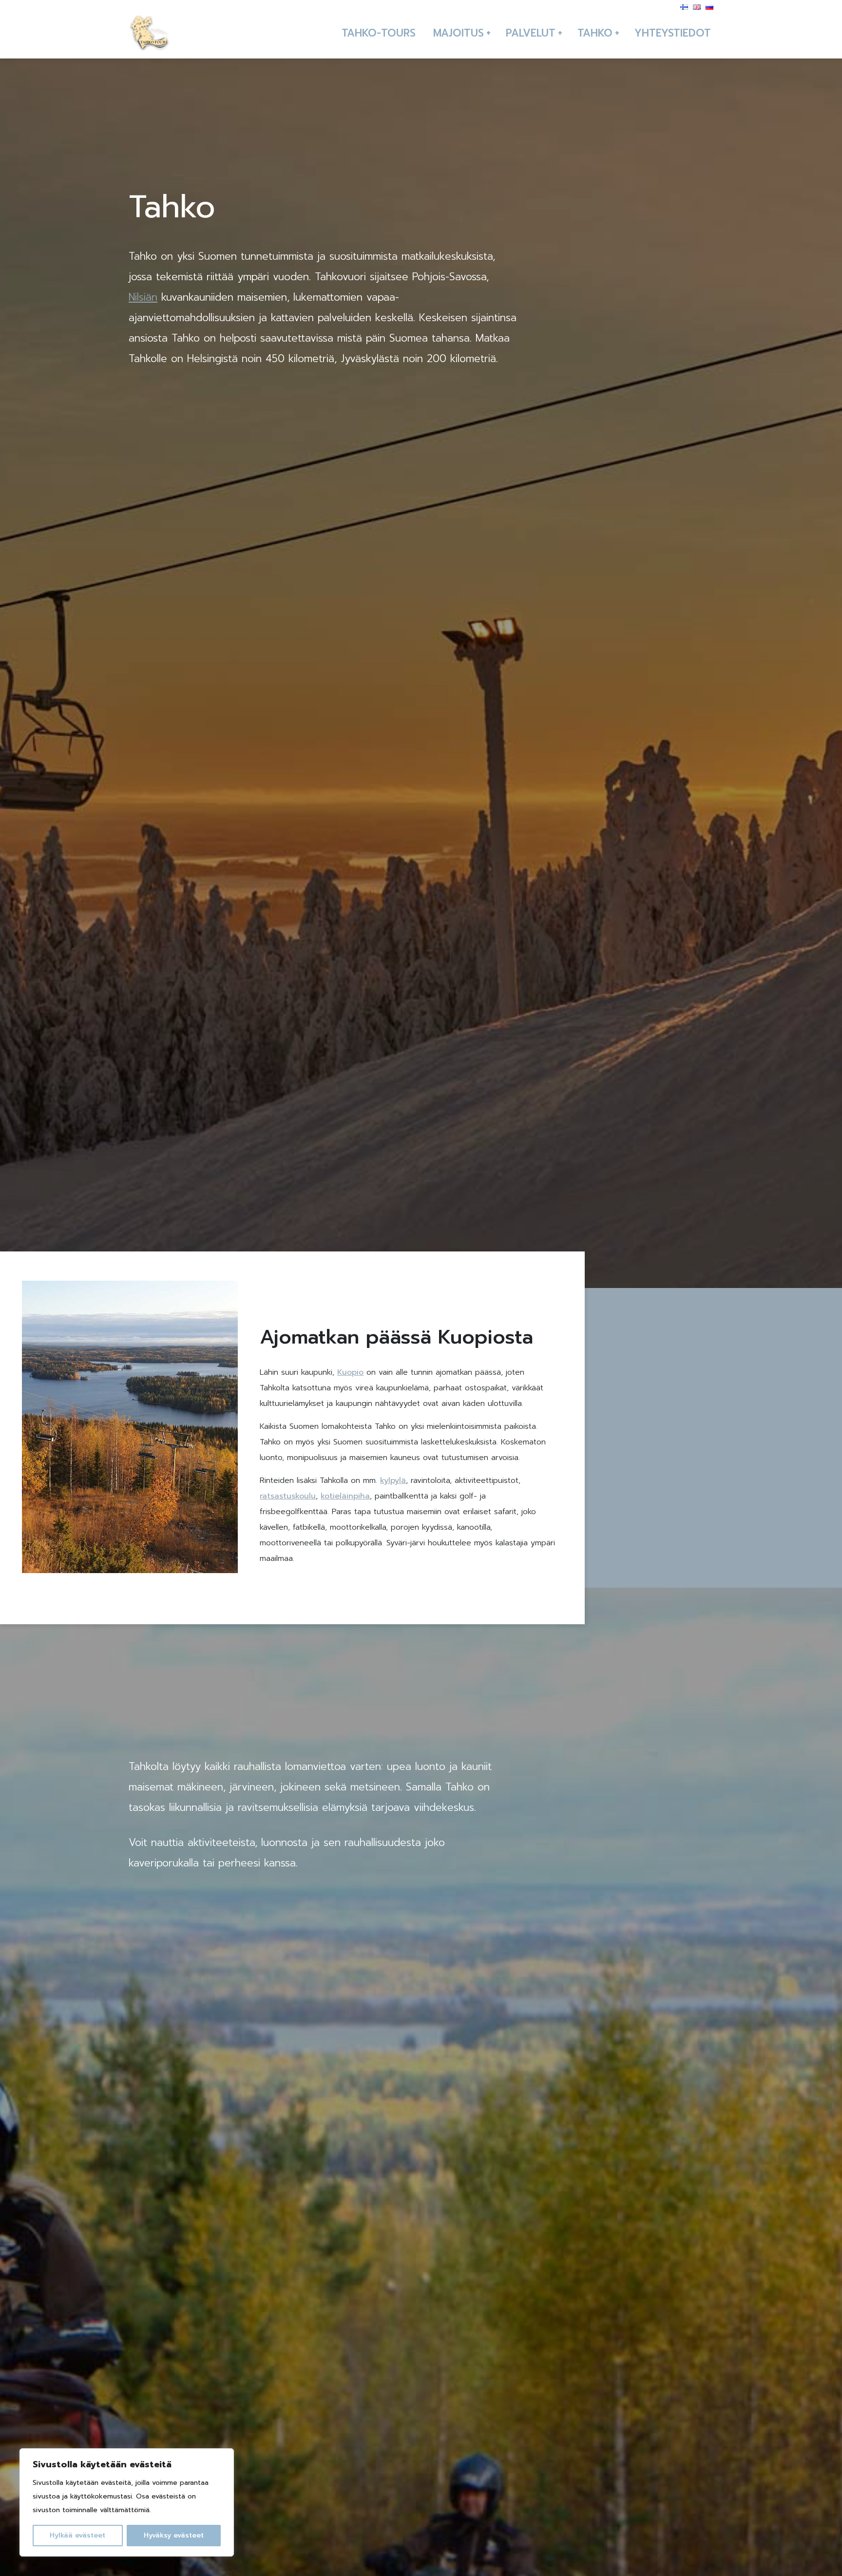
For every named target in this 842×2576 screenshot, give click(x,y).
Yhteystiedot (673, 33)
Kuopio (350, 1372)
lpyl (395, 1480)
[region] (127, 2502)
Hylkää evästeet (77, 2535)
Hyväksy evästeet (174, 2535)
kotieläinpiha (345, 1496)
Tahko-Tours (379, 33)
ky (384, 1480)
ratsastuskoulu (288, 1496)
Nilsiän (143, 297)
